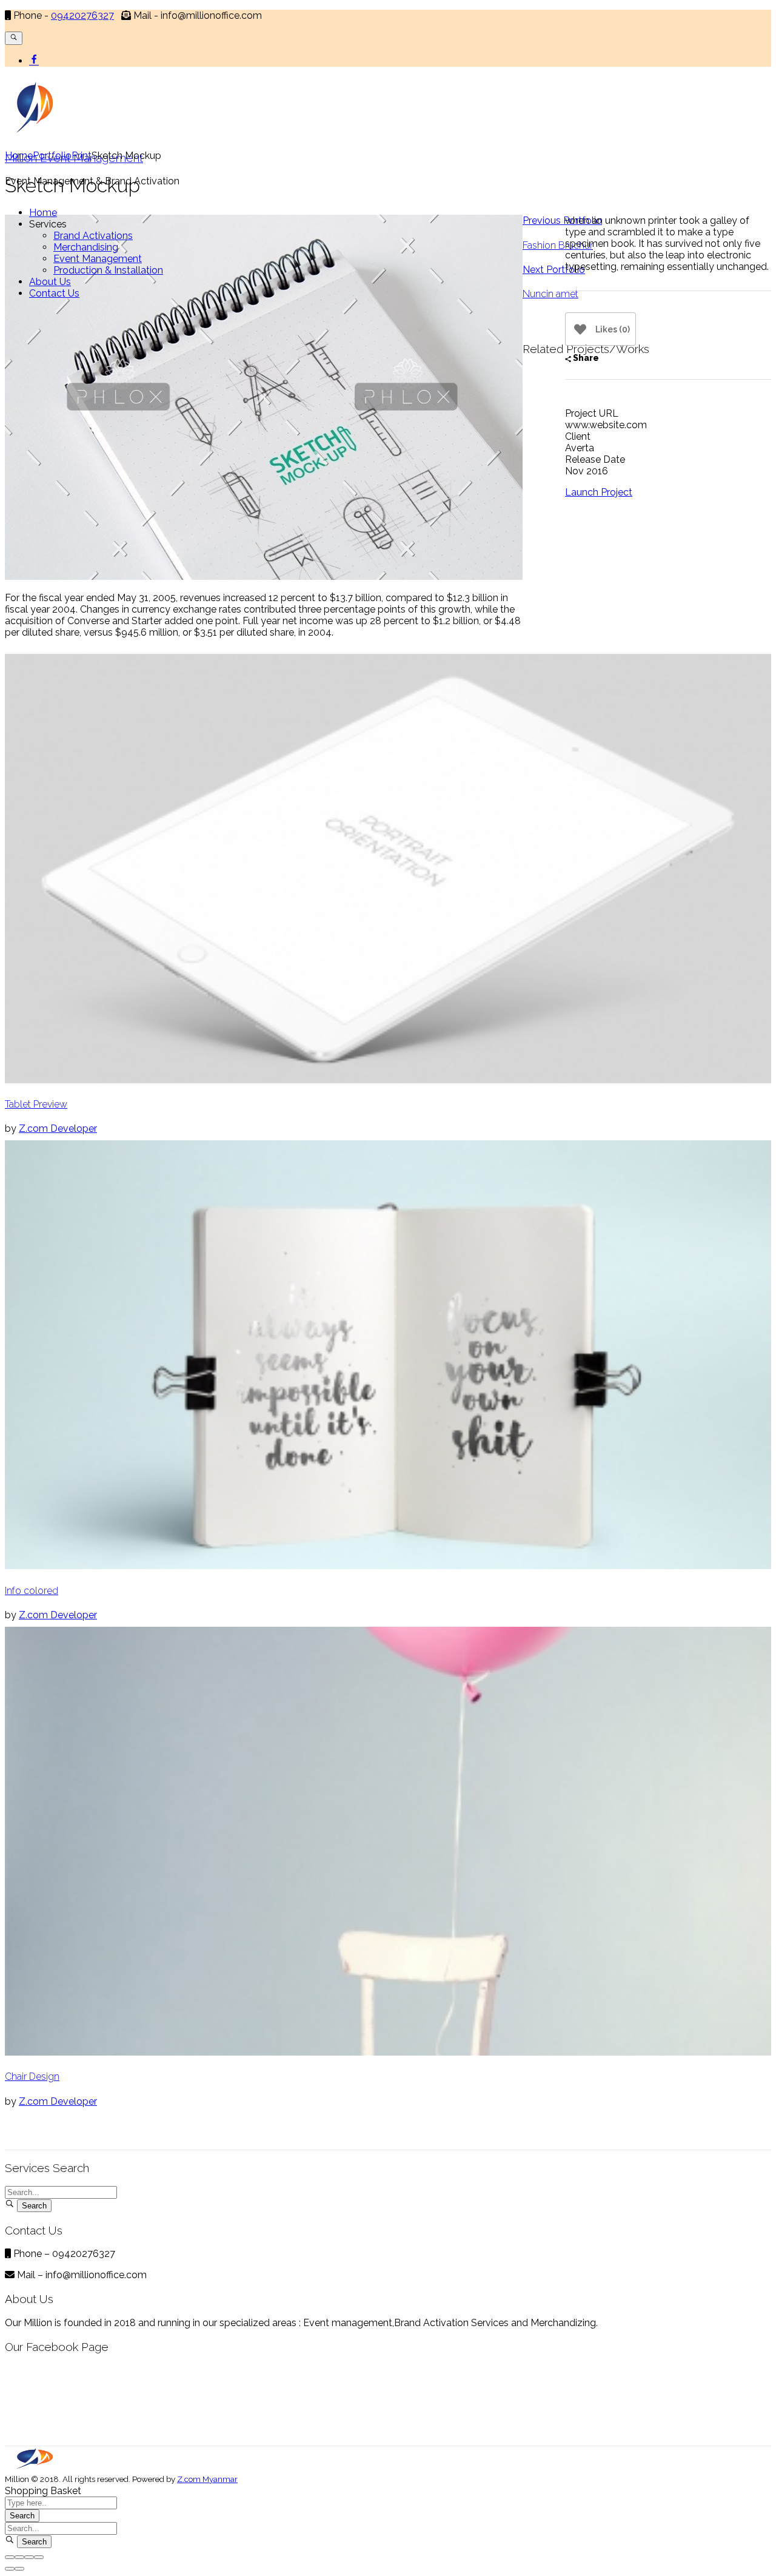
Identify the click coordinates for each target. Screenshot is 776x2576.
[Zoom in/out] (39, 2557)
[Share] (19, 2557)
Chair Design (32, 2077)
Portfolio (52, 156)
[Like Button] (580, 329)
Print (82, 156)
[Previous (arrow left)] (10, 2569)
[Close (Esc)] (10, 2557)
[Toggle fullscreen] (29, 2557)
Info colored (32, 1591)
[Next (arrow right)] (19, 2569)
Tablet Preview (36, 1104)
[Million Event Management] (35, 2467)
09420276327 (82, 15)
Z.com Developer (58, 1128)
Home (19, 156)
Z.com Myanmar (207, 2479)
